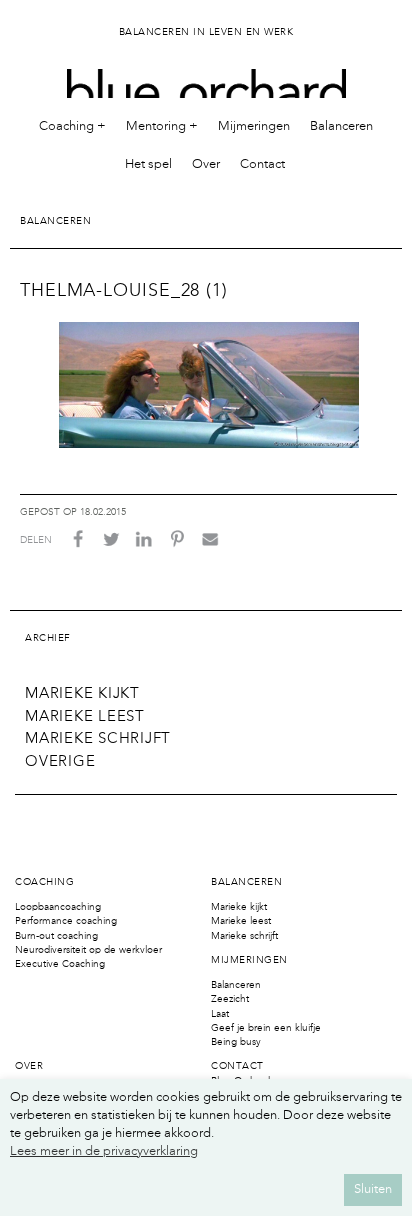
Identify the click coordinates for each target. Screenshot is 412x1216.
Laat (220, 1014)
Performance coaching (66, 921)
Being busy (236, 1042)
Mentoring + (162, 126)
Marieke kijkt (239, 907)
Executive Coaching (60, 964)
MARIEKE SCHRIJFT (98, 739)
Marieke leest (241, 921)
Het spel (148, 164)
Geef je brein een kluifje (266, 1028)
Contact (262, 164)
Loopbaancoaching (58, 907)
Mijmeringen (254, 126)
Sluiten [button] (373, 1189)
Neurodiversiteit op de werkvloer (88, 950)
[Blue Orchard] (206, 78)
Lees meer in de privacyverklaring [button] (104, 1151)
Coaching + (72, 126)
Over (206, 164)
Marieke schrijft (244, 936)
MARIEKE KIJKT (82, 694)
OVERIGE (60, 762)
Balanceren (341, 126)
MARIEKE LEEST (85, 717)
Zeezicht (230, 999)
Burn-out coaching (56, 936)
